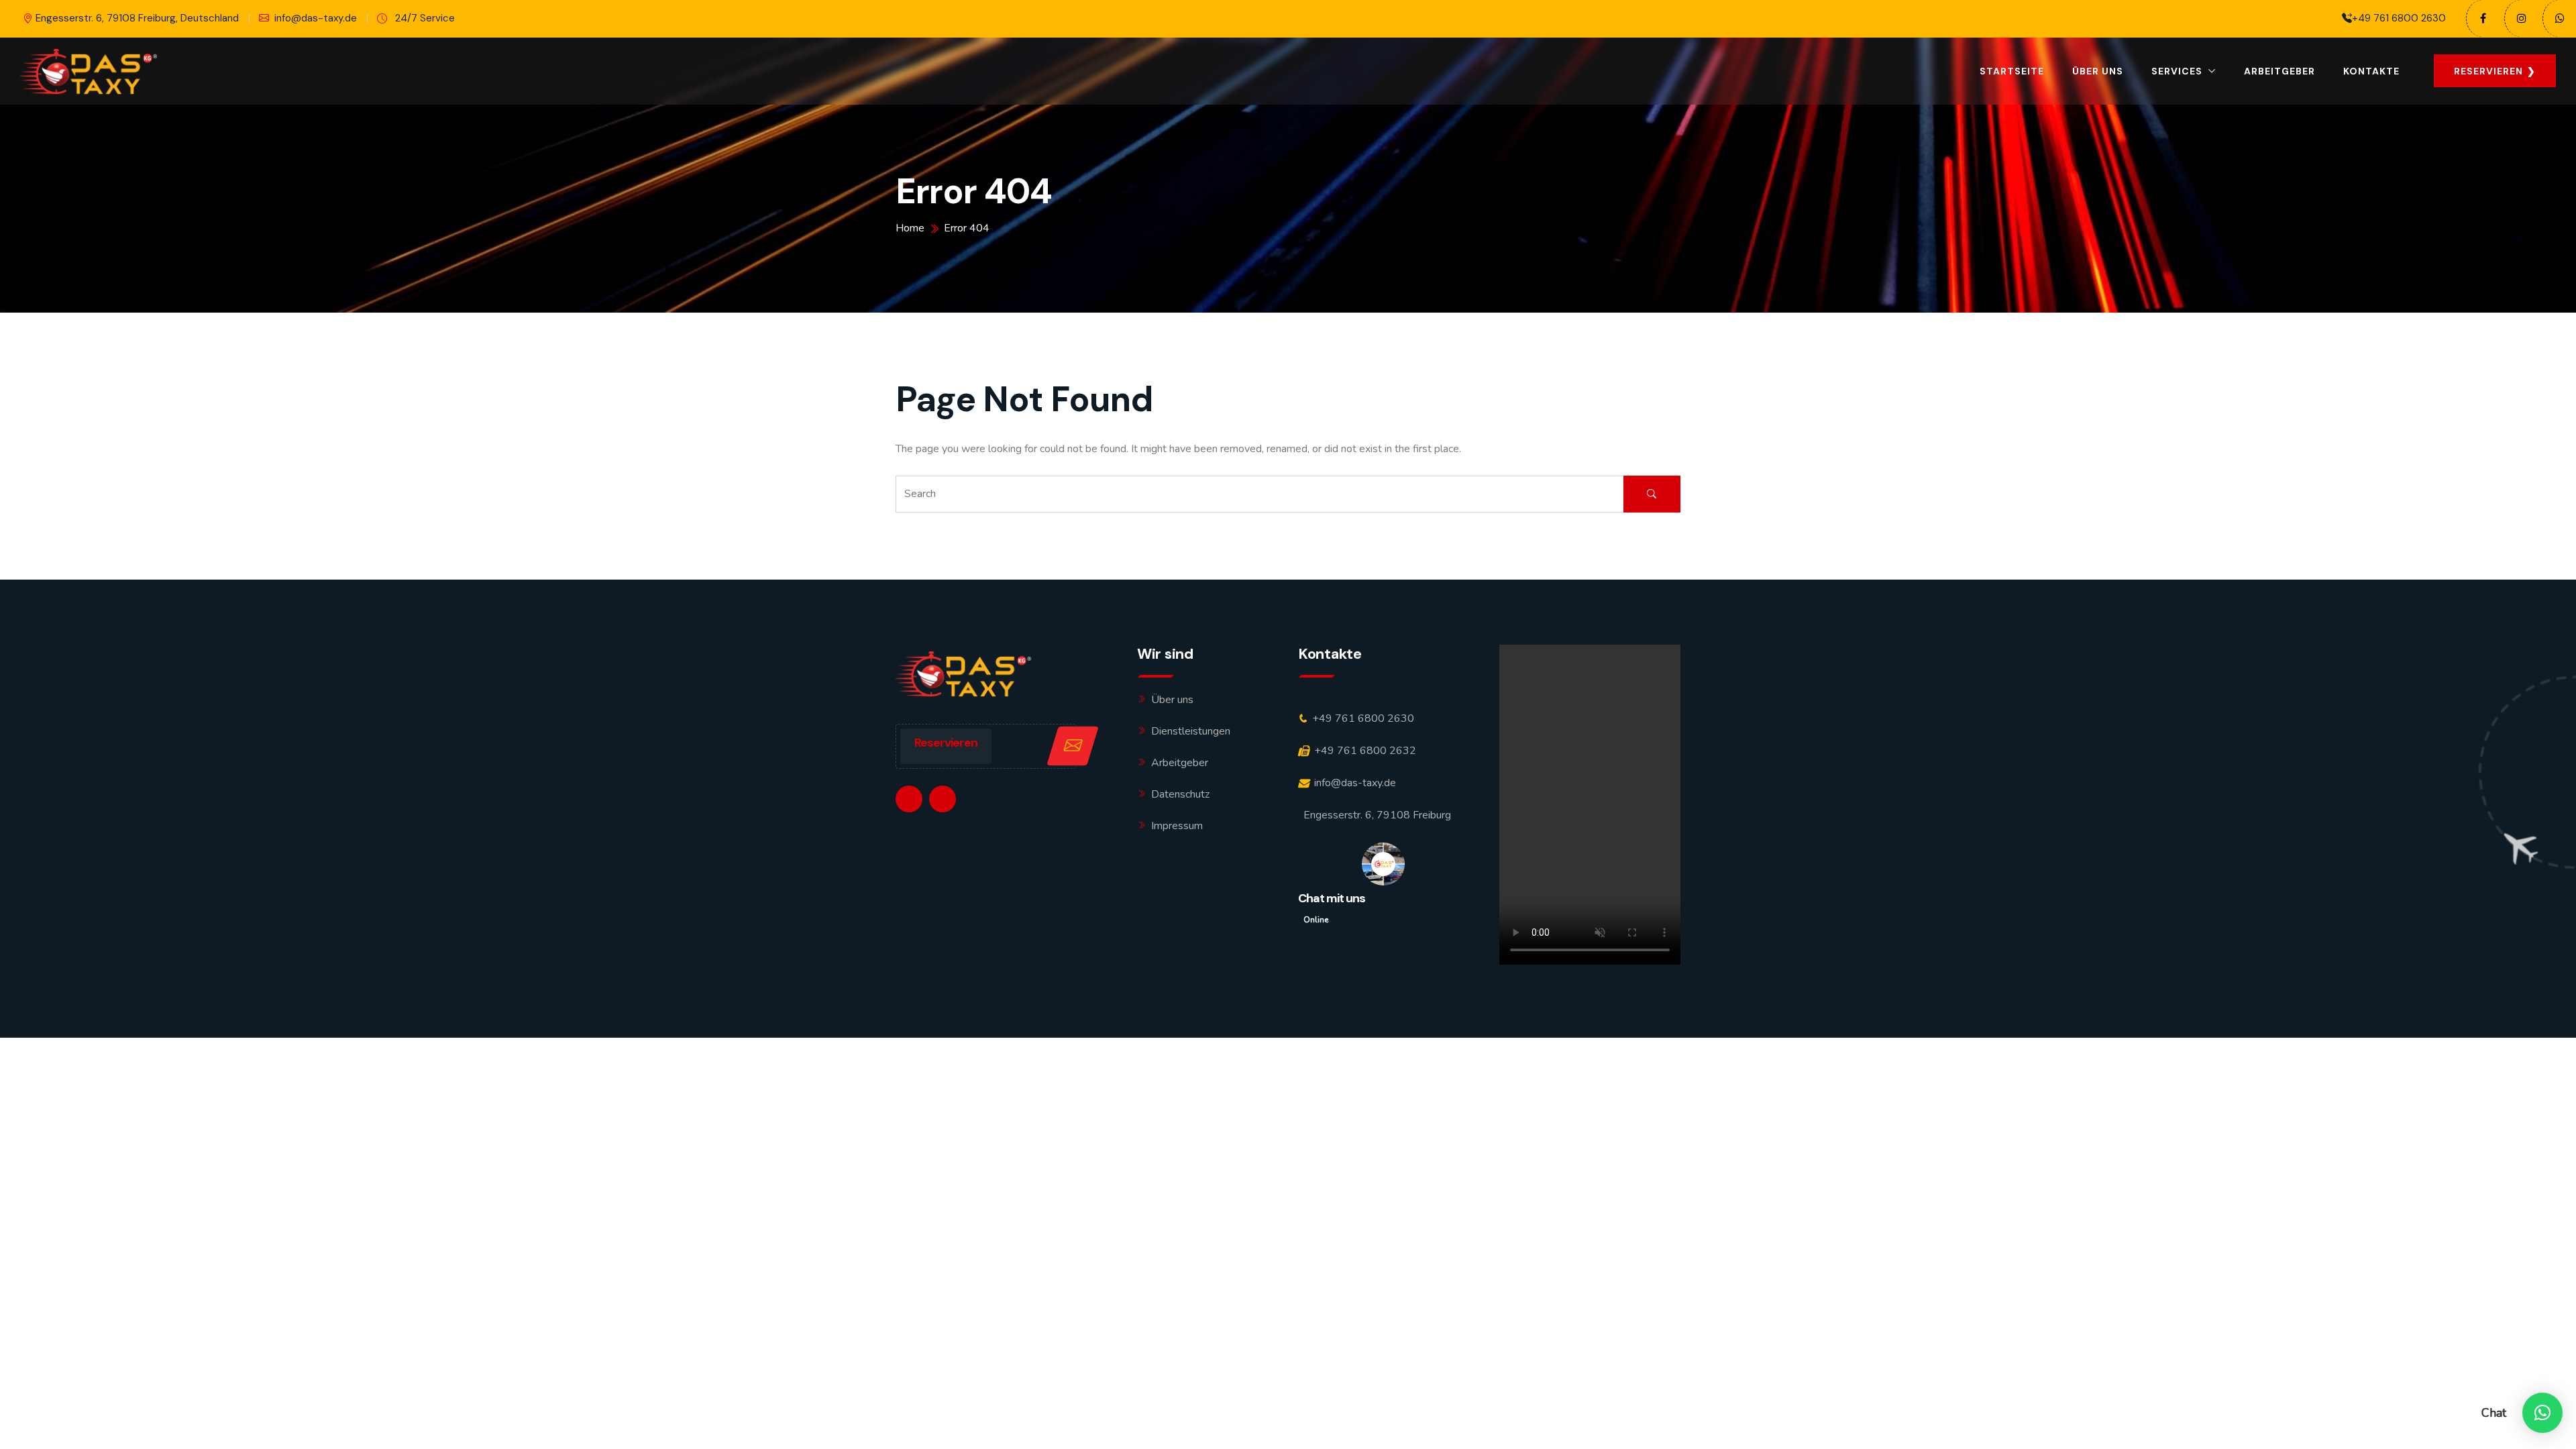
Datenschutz (1180, 794)
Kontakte (2371, 71)
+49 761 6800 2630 (2399, 18)
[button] (2542, 1413)
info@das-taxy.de (316, 18)
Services (2177, 71)
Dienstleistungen (1191, 731)
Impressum (1177, 826)
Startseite (2012, 71)
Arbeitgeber (2279, 71)
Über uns (2098, 71)
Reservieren (946, 743)
